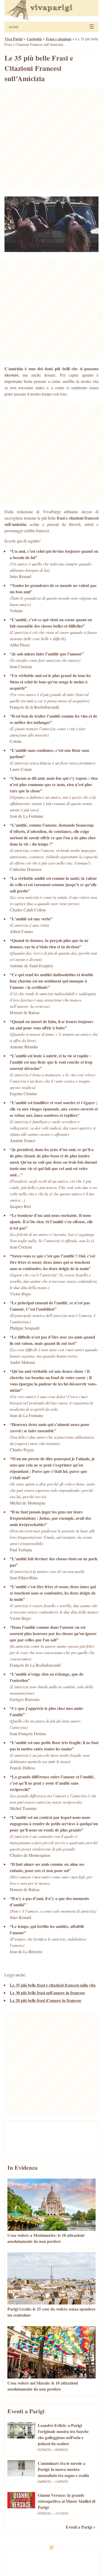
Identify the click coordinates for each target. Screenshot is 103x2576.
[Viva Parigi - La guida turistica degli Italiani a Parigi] (51, 11)
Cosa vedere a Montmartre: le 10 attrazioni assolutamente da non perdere (46, 2238)
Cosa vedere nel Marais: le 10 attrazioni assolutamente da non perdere (43, 2386)
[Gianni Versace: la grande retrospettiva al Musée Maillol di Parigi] (21, 2507)
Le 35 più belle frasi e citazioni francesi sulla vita (53, 1985)
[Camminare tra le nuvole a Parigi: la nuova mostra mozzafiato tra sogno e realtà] (21, 2475)
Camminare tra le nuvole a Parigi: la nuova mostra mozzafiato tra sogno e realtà (63, 2469)
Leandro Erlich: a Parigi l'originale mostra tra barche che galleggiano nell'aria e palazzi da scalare (63, 2434)
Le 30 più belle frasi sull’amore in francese (47, 1993)
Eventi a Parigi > (81, 2527)
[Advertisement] (51, 139)
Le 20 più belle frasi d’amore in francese (46, 2000)
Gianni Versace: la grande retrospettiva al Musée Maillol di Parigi (67, 2501)
